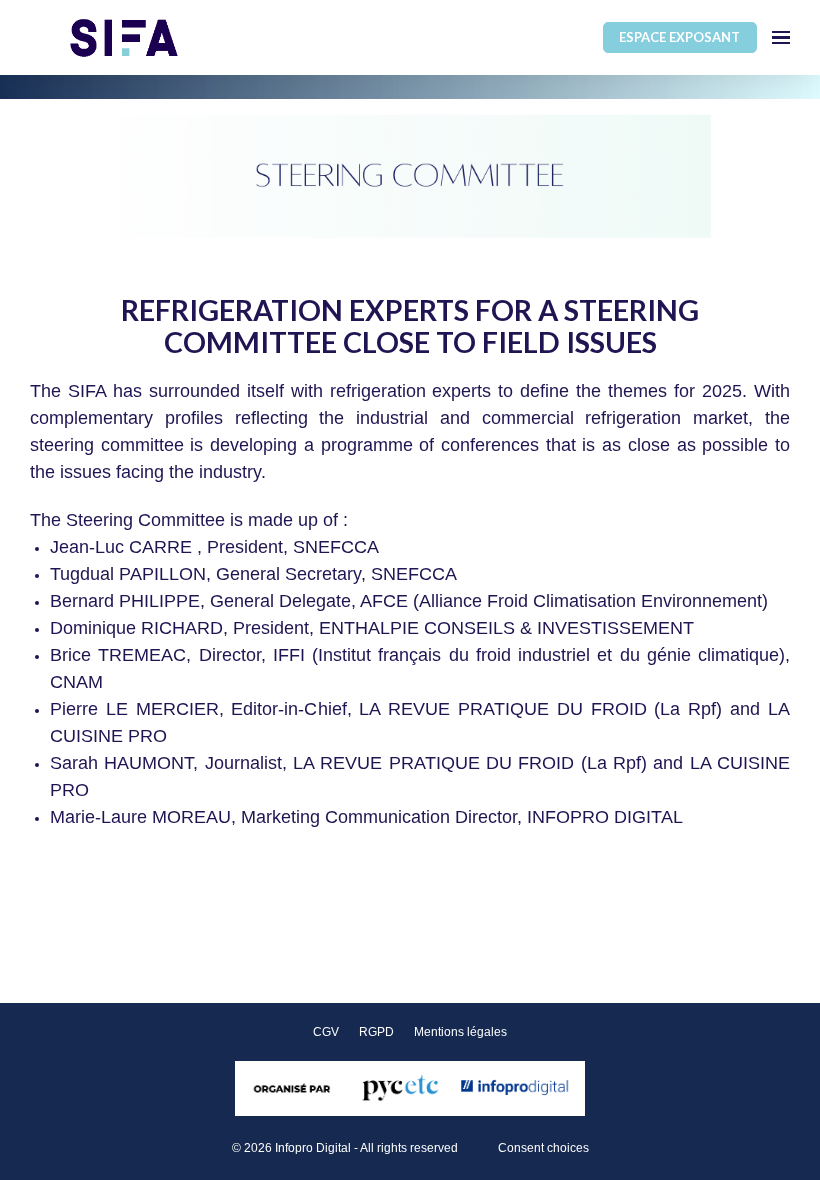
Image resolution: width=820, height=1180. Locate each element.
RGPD (376, 1032)
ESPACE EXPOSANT (679, 37)
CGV (326, 1032)
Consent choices (543, 1148)
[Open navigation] (781, 37)
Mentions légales (460, 1032)
